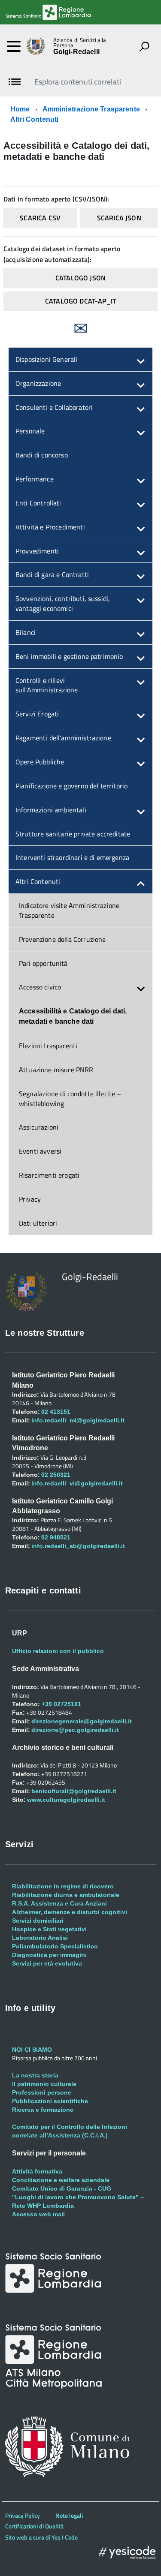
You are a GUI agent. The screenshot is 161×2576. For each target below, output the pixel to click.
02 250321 (56, 1475)
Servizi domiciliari (38, 1921)
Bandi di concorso (42, 455)
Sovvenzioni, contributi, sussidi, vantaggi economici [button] (63, 603)
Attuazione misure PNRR (56, 1070)
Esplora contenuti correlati (77, 82)
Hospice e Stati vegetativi (49, 1929)
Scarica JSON (119, 218)
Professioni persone (42, 2092)
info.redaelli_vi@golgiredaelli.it (77, 1483)
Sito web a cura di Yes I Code (41, 2537)
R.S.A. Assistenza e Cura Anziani (59, 1903)
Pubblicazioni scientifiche (50, 2101)
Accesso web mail (38, 2214)
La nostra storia (35, 2075)
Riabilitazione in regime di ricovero (63, 1886)
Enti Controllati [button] (38, 503)
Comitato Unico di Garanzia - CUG (62, 2188)
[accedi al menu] (14, 46)
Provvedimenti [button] (37, 551)
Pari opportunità (43, 963)
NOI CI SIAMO (32, 2050)
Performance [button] (35, 479)
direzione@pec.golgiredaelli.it (75, 1730)
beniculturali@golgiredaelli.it (74, 1791)
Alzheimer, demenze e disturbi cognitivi (70, 1912)
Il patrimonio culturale (44, 2084)
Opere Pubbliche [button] (40, 762)
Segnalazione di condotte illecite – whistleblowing (70, 1099)
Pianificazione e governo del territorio (71, 786)
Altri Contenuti (34, 119)
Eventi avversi (40, 1151)
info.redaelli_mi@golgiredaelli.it (78, 1420)
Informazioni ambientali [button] (51, 810)
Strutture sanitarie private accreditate (73, 834)
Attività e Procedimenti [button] (50, 527)
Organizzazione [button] (38, 383)
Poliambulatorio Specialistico (55, 1946)
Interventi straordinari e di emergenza (72, 857)
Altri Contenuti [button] (38, 881)
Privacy (30, 1199)
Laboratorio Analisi (40, 1938)
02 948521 (56, 1537)
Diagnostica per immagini (49, 1955)
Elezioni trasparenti (48, 1046)
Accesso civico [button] (40, 987)
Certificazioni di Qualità (34, 2526)
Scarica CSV (40, 218)
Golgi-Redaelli (76, 52)
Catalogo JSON (80, 278)
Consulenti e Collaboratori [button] (54, 407)
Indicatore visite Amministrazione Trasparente (69, 910)
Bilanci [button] (26, 632)
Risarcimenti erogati (49, 1175)
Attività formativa (37, 2171)
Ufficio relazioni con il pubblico (58, 1651)
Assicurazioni (39, 1127)
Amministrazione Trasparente (91, 109)
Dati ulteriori (38, 1223)
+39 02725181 (61, 1704)
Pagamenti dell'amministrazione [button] (63, 738)
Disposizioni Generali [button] (46, 359)
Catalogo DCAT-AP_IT (80, 301)
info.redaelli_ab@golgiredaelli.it (78, 1546)
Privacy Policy (23, 2515)
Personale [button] (30, 431)
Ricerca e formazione (43, 2110)
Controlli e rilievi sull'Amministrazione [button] (47, 685)
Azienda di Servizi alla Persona (80, 43)
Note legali (69, 2515)
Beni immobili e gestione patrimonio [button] (69, 656)
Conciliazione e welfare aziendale (61, 2180)
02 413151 (56, 1412)
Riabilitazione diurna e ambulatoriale (66, 1895)
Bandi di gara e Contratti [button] (52, 574)
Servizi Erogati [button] (37, 714)
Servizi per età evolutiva (47, 1963)
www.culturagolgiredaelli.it (66, 1800)
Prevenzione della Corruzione (62, 939)
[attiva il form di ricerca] (144, 46)
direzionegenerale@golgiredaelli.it (82, 1721)
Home (20, 109)
